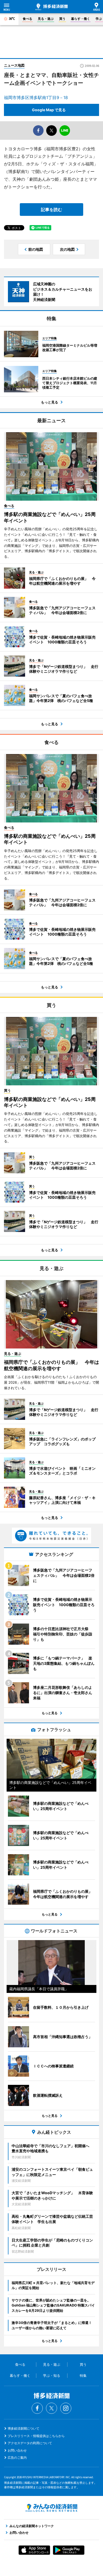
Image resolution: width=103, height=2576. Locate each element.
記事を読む (51, 210)
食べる (27, 19)
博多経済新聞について (24, 2428)
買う (62, 19)
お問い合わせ (17, 2450)
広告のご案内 (17, 2458)
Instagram (66, 2408)
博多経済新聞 (51, 7)
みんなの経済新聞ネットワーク (51, 2508)
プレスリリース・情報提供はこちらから (36, 2436)
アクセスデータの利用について (30, 2443)
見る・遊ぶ (46, 19)
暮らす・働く (81, 19)
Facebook (37, 2408)
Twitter (51, 2408)
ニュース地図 (14, 65)
